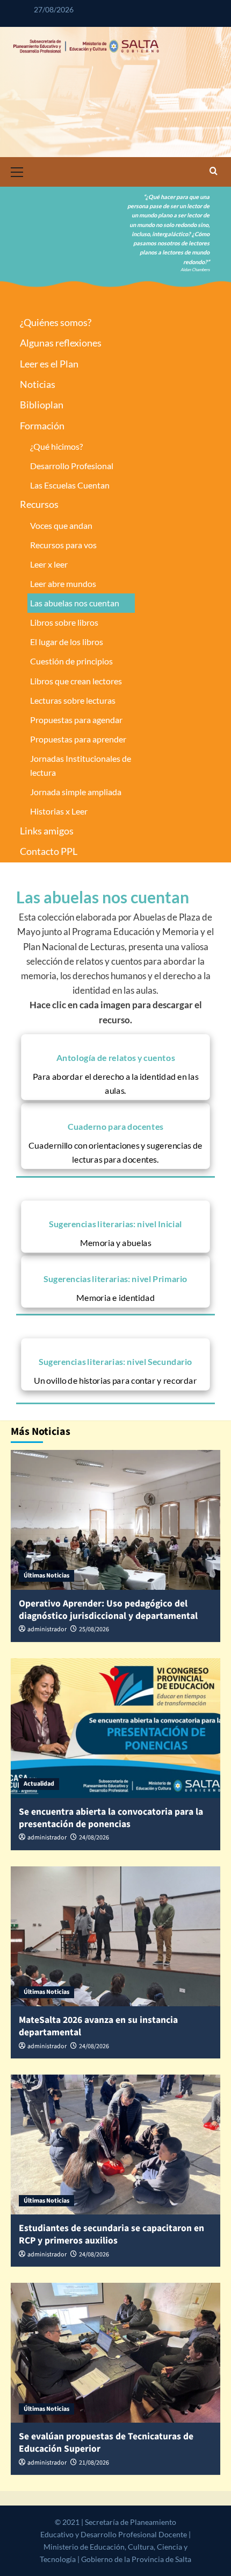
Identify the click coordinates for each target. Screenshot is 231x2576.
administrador (47, 1629)
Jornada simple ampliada (76, 792)
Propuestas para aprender (78, 739)
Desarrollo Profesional (72, 466)
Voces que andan (61, 525)
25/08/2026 (94, 1629)
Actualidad (39, 1784)
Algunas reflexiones (61, 343)
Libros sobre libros (64, 622)
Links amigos (47, 831)
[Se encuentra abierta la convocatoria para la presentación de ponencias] (115, 1728)
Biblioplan (42, 405)
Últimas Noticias (46, 1576)
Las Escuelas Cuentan (70, 485)
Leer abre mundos (63, 583)
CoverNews (92, 2559)
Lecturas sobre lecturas (73, 700)
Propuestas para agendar (76, 720)
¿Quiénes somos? (56, 322)
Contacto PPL (49, 851)
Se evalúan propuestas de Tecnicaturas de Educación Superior (106, 2443)
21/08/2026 (94, 2463)
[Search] (214, 172)
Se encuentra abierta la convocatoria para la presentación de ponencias (111, 1818)
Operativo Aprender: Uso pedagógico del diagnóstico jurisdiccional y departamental (108, 1610)
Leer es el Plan (49, 364)
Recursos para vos (63, 545)
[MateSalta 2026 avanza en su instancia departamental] (115, 1936)
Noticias (38, 384)
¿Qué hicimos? (56, 446)
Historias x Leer (59, 811)
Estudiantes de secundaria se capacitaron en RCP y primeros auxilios (111, 2234)
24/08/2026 (94, 1838)
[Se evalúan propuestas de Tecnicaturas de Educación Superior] (115, 2353)
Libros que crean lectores (76, 681)
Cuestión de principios (71, 661)
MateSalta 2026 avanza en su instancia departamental (98, 2026)
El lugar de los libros (67, 642)
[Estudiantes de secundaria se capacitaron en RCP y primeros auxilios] (115, 2145)
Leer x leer (49, 564)
